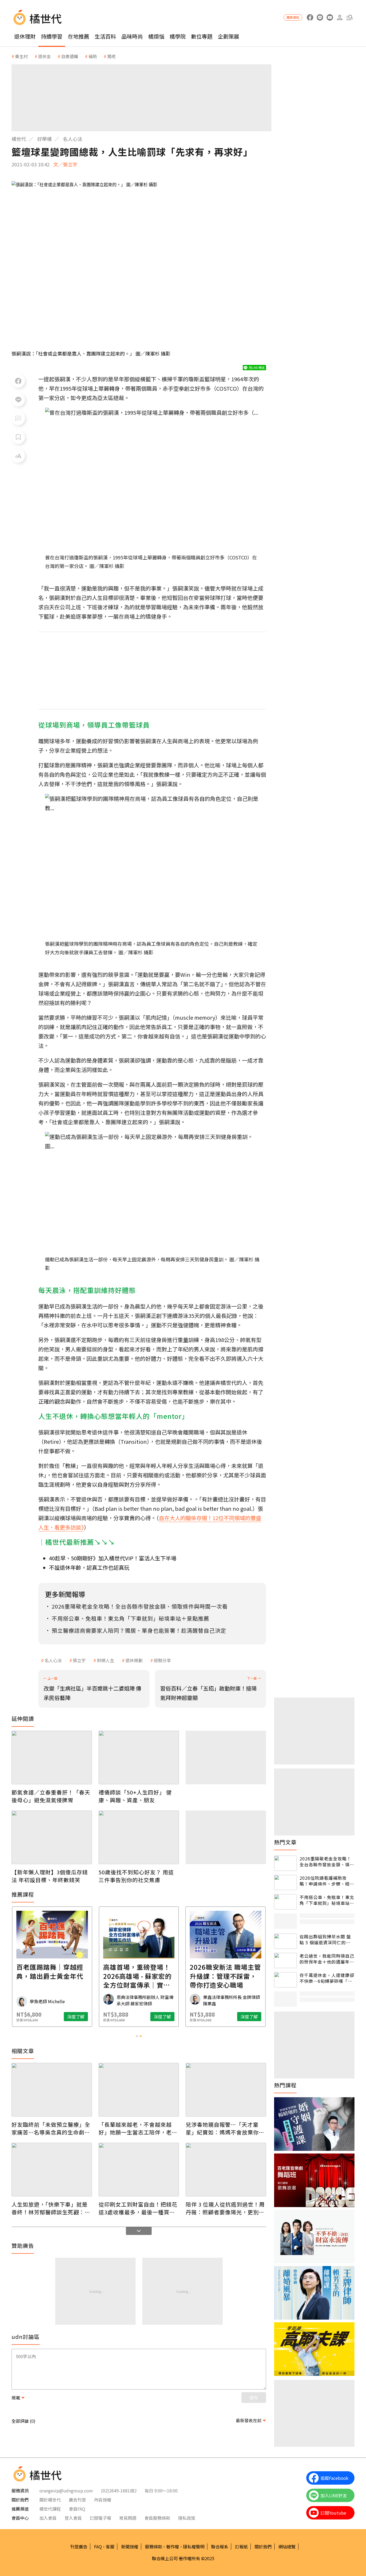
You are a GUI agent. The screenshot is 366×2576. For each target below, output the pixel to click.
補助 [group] (93, 56)
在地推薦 (79, 36)
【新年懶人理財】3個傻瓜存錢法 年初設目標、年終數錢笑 (50, 1876)
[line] (320, 18)
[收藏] (18, 437)
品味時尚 (132, 36)
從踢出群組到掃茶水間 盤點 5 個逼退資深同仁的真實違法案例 (325, 1940)
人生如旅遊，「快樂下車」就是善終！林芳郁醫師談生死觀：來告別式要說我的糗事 (51, 2208)
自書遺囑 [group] (70, 56)
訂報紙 (241, 2547)
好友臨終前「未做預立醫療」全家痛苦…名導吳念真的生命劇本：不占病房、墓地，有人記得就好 (51, 2128)
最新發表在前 (249, 2420)
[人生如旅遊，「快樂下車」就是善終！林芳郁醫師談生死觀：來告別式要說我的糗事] (52, 2170)
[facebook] (310, 18)
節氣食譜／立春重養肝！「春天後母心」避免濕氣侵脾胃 (51, 1796)
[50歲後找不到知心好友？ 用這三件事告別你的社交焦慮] (139, 1837)
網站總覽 (287, 2547)
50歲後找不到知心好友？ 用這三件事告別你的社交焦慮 (136, 1876)
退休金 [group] (44, 56)
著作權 (173, 2547)
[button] (350, 18)
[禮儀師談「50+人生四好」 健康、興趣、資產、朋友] (139, 1758)
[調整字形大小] (18, 456)
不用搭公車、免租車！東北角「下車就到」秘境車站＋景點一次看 (327, 1900)
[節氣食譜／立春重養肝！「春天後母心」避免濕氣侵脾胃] (52, 1758)
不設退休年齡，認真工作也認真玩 (89, 1567)
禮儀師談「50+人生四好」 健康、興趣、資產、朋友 (135, 1796)
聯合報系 (220, 2547)
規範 (16, 2398)
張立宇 (79, 1660)
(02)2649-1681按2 (119, 2491)
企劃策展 (229, 36)
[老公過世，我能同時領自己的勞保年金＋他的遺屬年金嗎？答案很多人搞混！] (285, 1960)
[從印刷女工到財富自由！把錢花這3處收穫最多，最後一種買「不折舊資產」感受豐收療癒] (139, 2170)
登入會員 (73, 2518)
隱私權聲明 (194, 2547)
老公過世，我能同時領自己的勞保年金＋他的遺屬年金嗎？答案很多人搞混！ (327, 1959)
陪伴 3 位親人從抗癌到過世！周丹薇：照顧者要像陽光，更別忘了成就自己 (225, 2208)
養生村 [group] (21, 56)
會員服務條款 (157, 2518)
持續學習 (52, 36)
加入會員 (48, 2518)
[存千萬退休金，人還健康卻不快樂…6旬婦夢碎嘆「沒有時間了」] (285, 1980)
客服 (110, 2547)
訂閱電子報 (100, 2518)
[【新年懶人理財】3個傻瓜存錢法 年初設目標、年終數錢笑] (52, 1837)
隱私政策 (187, 2518)
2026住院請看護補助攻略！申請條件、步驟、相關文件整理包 (327, 1881)
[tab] (137, 2036)
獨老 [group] (111, 56)
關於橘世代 (50, 2500)
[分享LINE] (18, 400)
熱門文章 (285, 1842)
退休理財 (25, 36)
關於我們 (263, 2547)
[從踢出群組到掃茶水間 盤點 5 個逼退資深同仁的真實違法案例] (285, 1941)
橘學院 (178, 36)
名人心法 (73, 139)
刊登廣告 (79, 2547)
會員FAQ (77, 2509)
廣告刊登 (77, 2500)
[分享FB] (18, 381)
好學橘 (44, 139)
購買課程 (293, 17)
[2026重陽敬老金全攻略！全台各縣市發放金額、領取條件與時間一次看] (285, 1863)
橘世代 (19, 139)
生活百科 (105, 36)
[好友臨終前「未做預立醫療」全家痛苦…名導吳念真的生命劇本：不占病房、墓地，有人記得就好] (52, 2090)
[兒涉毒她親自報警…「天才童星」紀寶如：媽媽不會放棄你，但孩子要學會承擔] (226, 2090)
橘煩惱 (156, 36)
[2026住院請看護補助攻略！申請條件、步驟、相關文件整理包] (285, 1883)
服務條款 (154, 2547)
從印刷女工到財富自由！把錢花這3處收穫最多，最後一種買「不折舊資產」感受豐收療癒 (138, 2208)
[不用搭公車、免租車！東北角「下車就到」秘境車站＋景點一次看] (285, 1902)
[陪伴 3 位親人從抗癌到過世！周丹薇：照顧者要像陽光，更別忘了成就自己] (226, 2170)
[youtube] (330, 18)
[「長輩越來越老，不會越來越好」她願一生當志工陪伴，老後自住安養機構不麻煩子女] (139, 2090)
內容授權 (103, 2500)
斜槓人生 (106, 1660)
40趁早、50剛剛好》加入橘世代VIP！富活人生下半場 (113, 1558)
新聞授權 (130, 2547)
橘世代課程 (50, 2509)
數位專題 (202, 36)
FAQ (98, 2547)
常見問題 (128, 2518)
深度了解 (76, 2017)
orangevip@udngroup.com (66, 2491)
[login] (340, 18)
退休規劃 (134, 1660)
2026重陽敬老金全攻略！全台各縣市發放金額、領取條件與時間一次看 (327, 1862)
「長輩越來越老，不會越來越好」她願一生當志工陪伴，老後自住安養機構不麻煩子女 (138, 2128)
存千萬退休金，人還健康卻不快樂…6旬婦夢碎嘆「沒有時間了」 (327, 1978)
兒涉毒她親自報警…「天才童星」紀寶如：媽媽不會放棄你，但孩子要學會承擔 (225, 2128)
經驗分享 (162, 1660)
